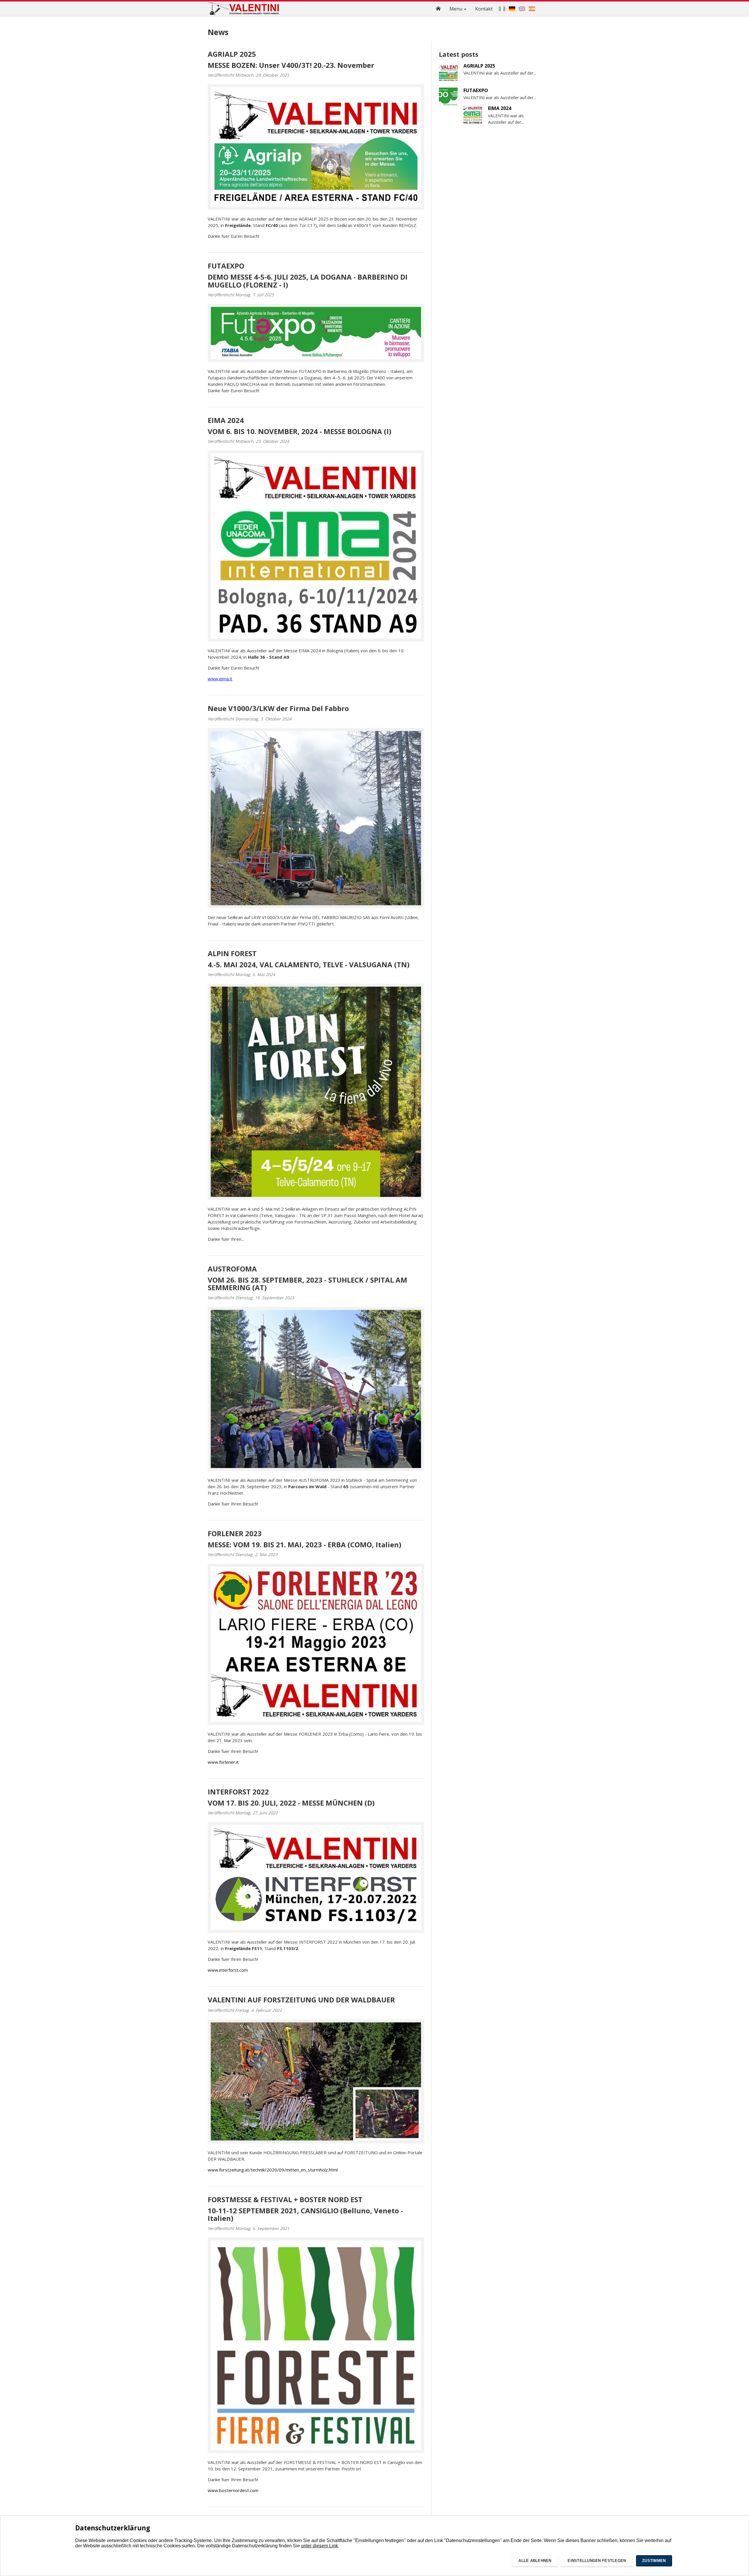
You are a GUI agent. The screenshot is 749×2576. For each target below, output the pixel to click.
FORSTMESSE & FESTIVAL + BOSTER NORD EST (285, 2199)
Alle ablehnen (535, 2561)
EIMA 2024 (226, 420)
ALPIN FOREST (232, 953)
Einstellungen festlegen (597, 2561)
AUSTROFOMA (232, 1269)
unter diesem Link (319, 2546)
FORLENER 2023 (235, 1533)
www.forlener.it (223, 1762)
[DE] (512, 9)
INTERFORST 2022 (238, 1792)
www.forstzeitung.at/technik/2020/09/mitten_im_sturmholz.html (273, 2170)
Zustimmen (654, 2561)
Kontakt (484, 9)
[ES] (532, 9)
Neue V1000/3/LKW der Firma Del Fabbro (278, 708)
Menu (456, 9)
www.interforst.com (228, 1970)
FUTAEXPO (226, 266)
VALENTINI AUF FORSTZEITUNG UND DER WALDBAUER (301, 2000)
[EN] (522, 9)
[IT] (502, 9)
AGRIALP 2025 (232, 54)
